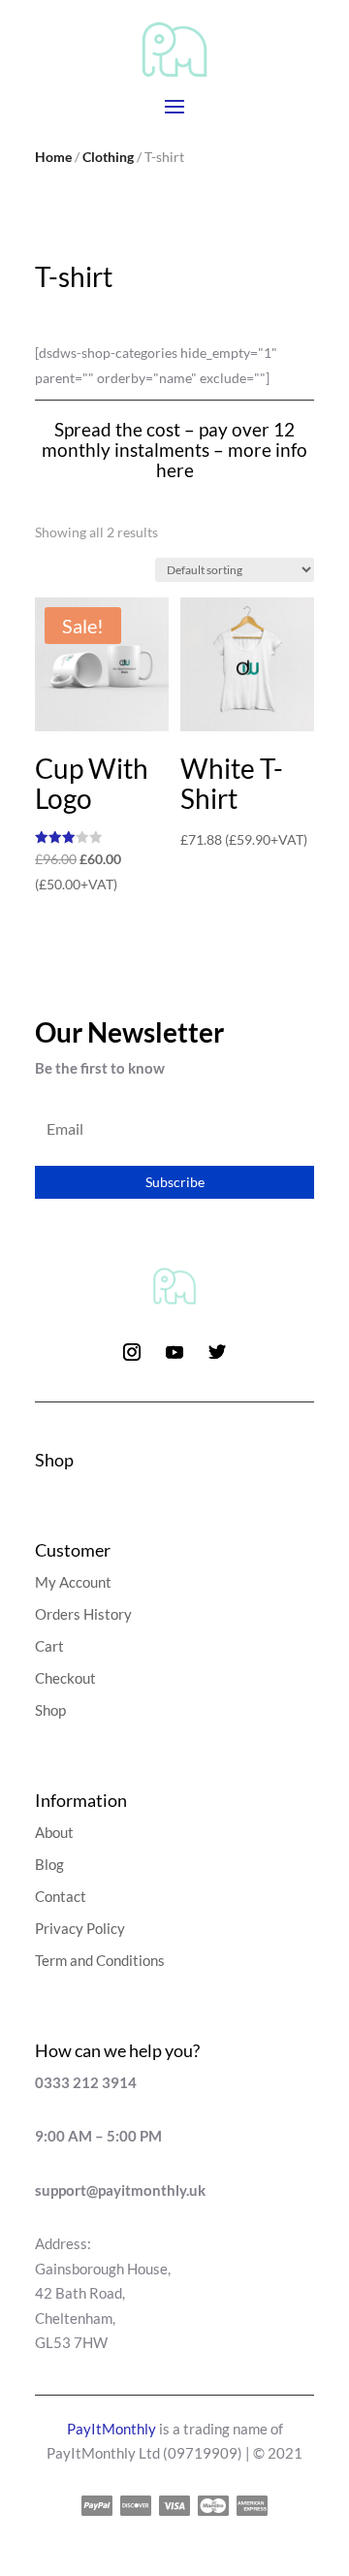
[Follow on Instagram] (132, 1352)
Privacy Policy (80, 1928)
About (54, 1832)
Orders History (83, 1614)
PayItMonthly (111, 2429)
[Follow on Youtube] (174, 1352)
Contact (61, 1896)
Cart (49, 1646)
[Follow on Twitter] (217, 1352)
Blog (49, 1864)
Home (53, 157)
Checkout (65, 1678)
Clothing (108, 157)
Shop (50, 1710)
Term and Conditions (100, 1960)
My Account (73, 1582)
